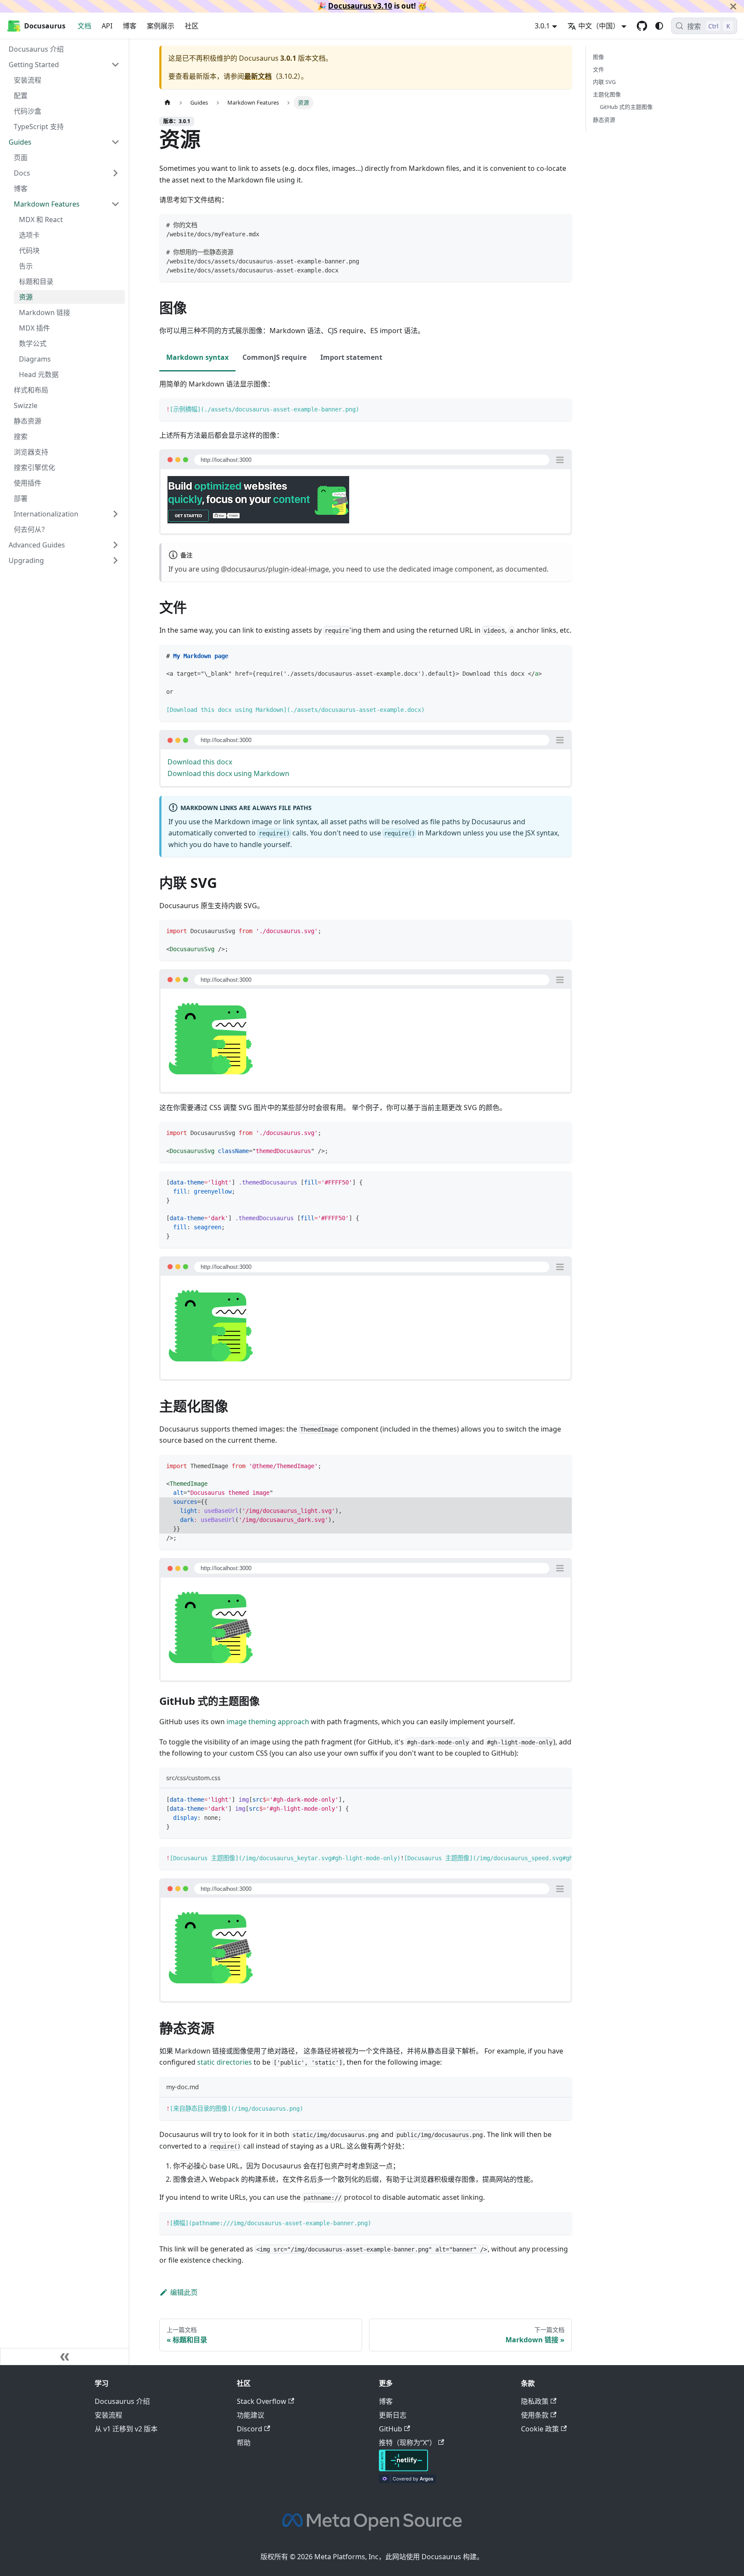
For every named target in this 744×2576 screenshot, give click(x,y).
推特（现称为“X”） (408, 2443)
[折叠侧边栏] (65, 2356)
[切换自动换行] (546, 1858)
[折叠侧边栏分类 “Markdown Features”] (115, 204)
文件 (598, 69)
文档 (84, 26)
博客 (130, 26)
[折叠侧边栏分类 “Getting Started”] (115, 65)
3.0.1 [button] (542, 26)
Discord (250, 2429)
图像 (598, 57)
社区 (192, 26)
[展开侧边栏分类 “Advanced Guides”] (115, 545)
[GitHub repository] (642, 26)
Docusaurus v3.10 (360, 6)
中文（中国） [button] (599, 26)
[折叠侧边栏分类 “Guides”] (115, 142)
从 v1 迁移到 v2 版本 (126, 2429)
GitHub (391, 2429)
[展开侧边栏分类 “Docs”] (115, 173)
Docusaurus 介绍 (122, 2401)
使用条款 (535, 2415)
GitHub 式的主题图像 (626, 107)
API (107, 26)
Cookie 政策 (540, 2429)
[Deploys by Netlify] (403, 2469)
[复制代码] (561, 224)
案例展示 (161, 26)
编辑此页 (184, 2292)
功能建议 (251, 2415)
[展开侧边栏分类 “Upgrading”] (115, 560)
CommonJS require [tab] (274, 357)
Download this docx (200, 762)
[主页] (167, 103)
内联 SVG (604, 82)
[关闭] (733, 6)
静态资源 (604, 120)
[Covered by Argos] (408, 2480)
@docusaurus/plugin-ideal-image (275, 569)
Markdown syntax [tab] (197, 357)
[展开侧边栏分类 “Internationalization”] (115, 514)
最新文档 (258, 76)
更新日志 (393, 2415)
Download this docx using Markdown (228, 773)
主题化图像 (607, 94)
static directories (225, 2062)
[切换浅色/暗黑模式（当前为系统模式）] (659, 26)
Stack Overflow (262, 2401)
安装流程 (108, 2415)
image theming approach (268, 1722)
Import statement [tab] (351, 357)
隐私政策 (535, 2401)
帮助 (244, 2443)
